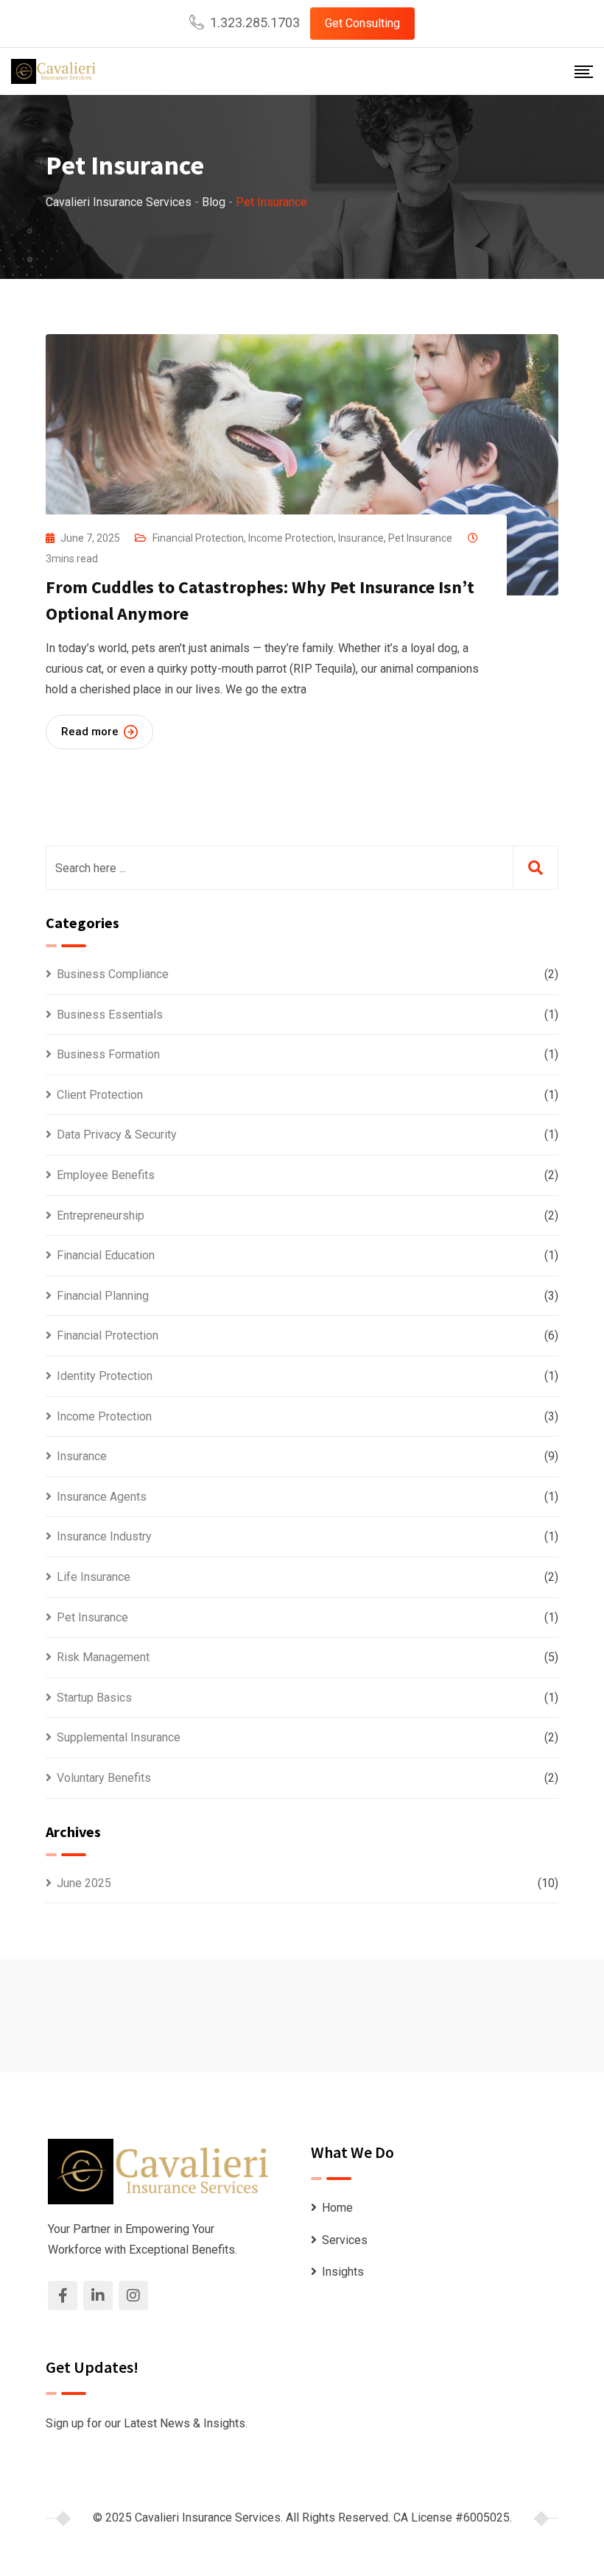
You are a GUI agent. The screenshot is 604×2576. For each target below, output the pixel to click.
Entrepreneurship (101, 1216)
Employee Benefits (106, 1175)
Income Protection (291, 538)
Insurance (361, 538)
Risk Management (103, 1657)
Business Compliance (113, 974)
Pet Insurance (420, 538)
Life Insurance (94, 1577)
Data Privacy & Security (117, 1135)
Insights (343, 2272)
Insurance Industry (104, 1536)
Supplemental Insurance (119, 1737)
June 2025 (84, 1883)
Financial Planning (103, 1296)
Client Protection (100, 1095)
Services (345, 2240)
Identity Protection (105, 1376)
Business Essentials (110, 1015)
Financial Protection (198, 538)
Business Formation (108, 1054)
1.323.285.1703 (255, 22)
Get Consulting (362, 23)
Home (337, 2208)
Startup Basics (94, 1698)
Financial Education (106, 1255)
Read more (90, 732)
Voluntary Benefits (104, 1778)
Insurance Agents (102, 1497)
